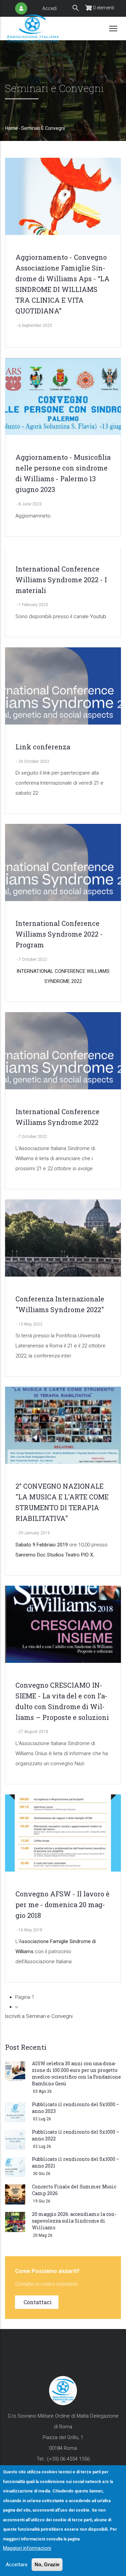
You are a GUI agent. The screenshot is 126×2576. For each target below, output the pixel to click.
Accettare (17, 2565)
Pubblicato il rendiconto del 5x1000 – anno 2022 (76, 2135)
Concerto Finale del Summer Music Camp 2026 (74, 2190)
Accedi (50, 8)
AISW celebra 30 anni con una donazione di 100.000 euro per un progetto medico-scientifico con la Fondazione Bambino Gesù (76, 2073)
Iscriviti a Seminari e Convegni (39, 2016)
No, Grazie (47, 2564)
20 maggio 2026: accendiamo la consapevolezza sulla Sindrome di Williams (74, 2221)
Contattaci (38, 2302)
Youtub (98, 616)
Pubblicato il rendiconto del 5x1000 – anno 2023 (76, 2108)
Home (11, 128)
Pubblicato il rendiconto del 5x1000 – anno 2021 (76, 2162)
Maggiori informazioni (27, 2548)
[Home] (33, 28)
